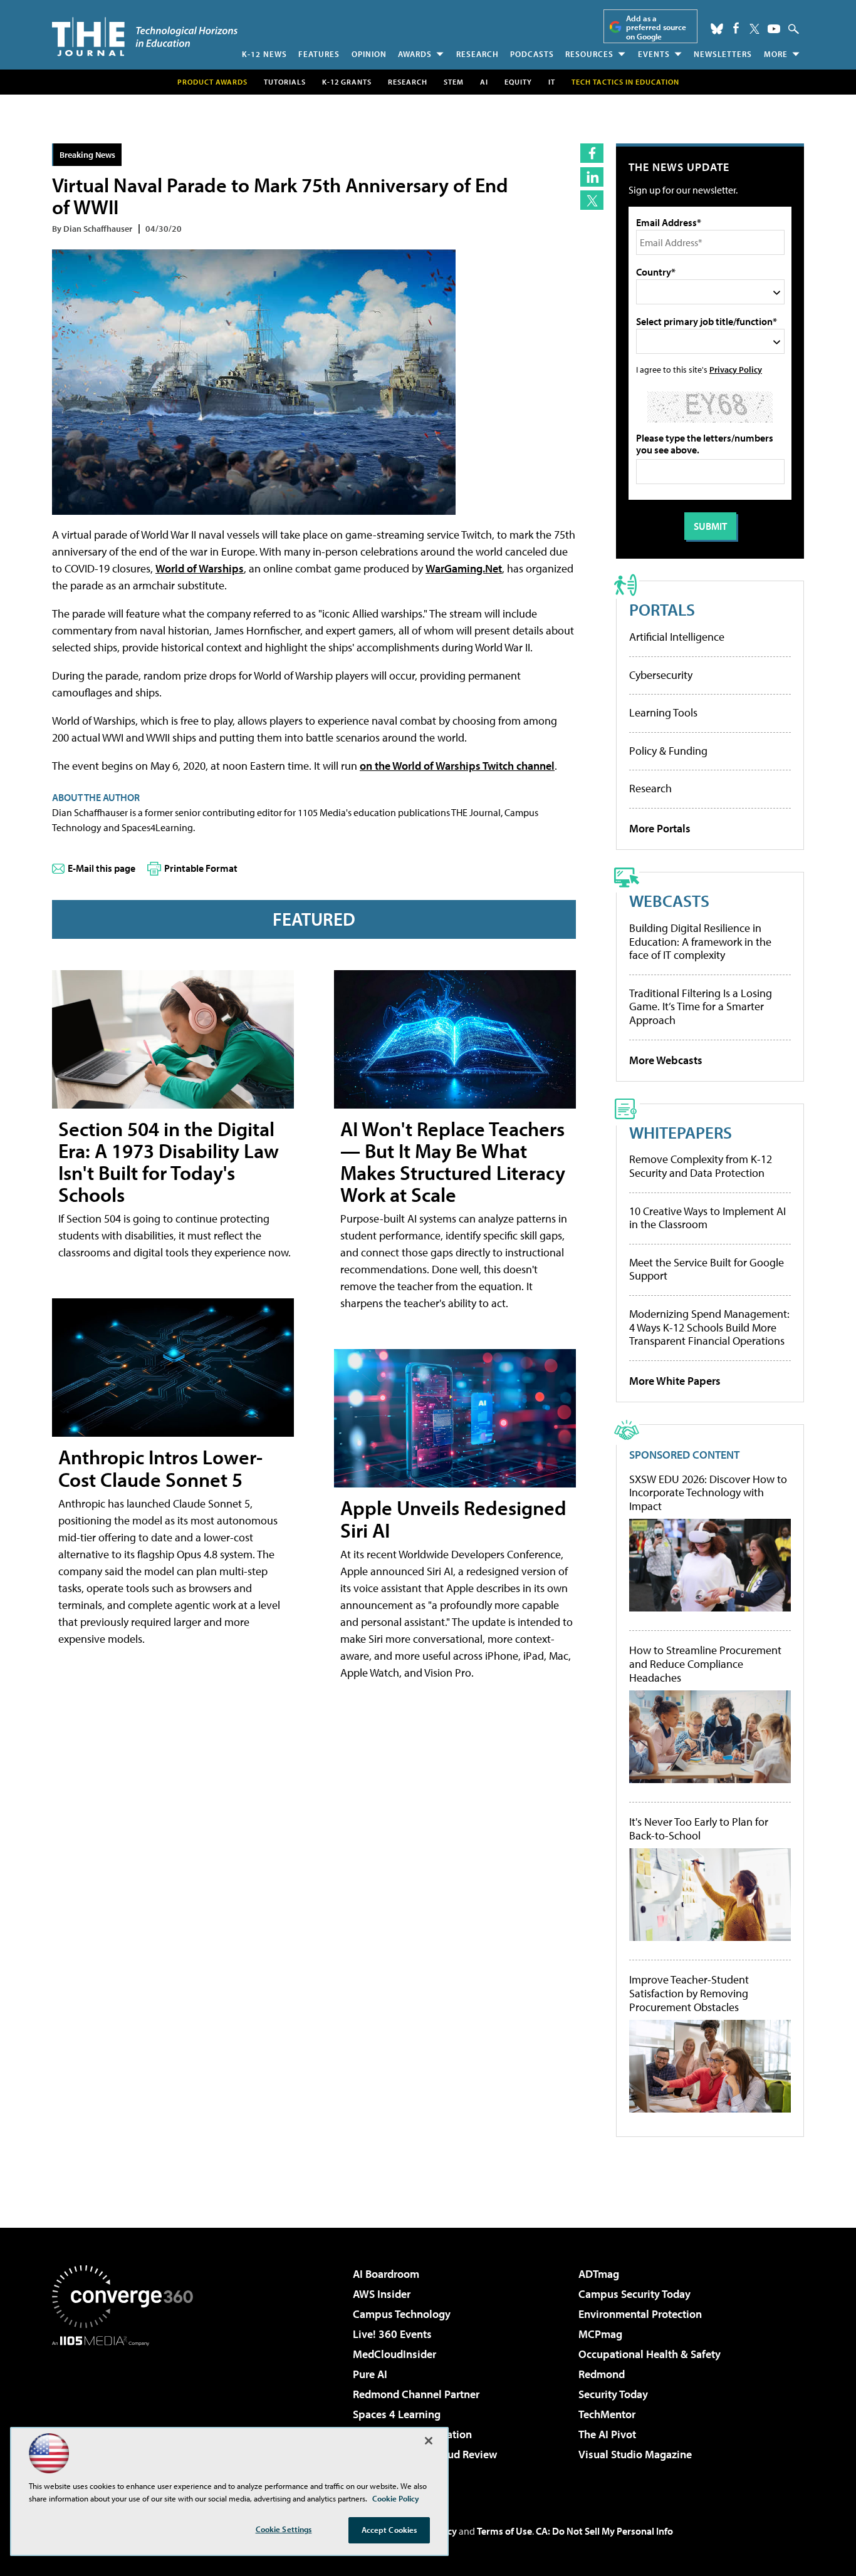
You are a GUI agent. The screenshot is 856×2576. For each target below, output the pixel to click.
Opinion (369, 54)
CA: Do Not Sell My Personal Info (604, 2531)
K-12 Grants (347, 82)
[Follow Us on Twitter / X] (754, 29)
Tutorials (285, 82)
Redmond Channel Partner (416, 2394)
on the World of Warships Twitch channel (457, 766)
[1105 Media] (127, 2410)
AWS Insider (382, 2294)
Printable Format (201, 868)
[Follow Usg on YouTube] (774, 29)
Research (478, 54)
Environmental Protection (640, 2314)
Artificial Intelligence (677, 637)
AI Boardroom (386, 2274)
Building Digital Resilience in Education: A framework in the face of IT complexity (700, 941)
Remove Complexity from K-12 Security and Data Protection (701, 1166)
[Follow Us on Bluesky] (717, 29)
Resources (589, 54)
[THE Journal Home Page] (145, 37)
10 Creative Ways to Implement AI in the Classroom (707, 1218)
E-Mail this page (102, 868)
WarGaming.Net (464, 568)
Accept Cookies (389, 2530)
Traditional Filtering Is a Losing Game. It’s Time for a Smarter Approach (701, 1006)
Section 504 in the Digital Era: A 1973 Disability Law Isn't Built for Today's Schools (169, 1162)
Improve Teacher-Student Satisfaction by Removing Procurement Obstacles (689, 1993)
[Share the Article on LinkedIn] (592, 177)
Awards (415, 54)
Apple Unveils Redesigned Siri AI (453, 1518)
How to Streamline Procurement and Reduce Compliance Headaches (705, 1664)
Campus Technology (402, 2314)
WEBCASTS (669, 900)
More (776, 54)
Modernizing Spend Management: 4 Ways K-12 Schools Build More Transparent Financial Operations (709, 1327)
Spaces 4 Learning (397, 2414)
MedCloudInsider (394, 2354)
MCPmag (600, 2334)
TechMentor (607, 2414)
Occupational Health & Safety (650, 2354)
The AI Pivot (607, 2434)
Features (319, 54)
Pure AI (370, 2374)
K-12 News (264, 54)
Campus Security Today (634, 2294)
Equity (518, 82)
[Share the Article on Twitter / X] (592, 200)
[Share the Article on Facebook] (592, 153)
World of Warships (200, 568)
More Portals (660, 828)
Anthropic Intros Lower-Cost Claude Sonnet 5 (160, 1468)
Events (654, 54)
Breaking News (87, 154)
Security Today (613, 2394)
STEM (454, 82)
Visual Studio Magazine (635, 2454)
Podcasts (532, 54)
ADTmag (599, 2274)
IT (552, 82)
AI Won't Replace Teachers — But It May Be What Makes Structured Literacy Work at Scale (453, 1162)
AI (484, 82)
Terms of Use (504, 2531)
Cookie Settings (284, 2529)
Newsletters (723, 54)
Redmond (602, 2374)
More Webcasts (666, 1060)
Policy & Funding (668, 751)
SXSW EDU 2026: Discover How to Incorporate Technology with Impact (708, 1493)
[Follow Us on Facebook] (736, 28)
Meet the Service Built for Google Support (707, 1269)
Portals (662, 609)
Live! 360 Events (392, 2334)
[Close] (429, 2441)
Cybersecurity (661, 675)
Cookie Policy (396, 2498)
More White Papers (675, 1381)
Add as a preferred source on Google (656, 27)
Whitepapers (681, 1132)
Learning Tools (663, 712)
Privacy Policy (736, 369)
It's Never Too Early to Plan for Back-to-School (699, 1829)
